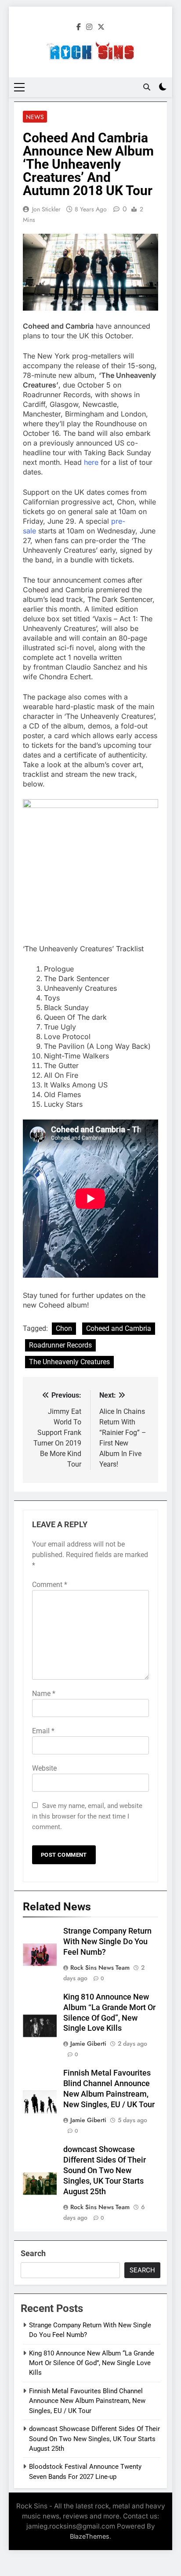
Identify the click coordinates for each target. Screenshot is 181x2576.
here (91, 462)
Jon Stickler (46, 209)
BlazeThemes (90, 2536)
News (35, 117)
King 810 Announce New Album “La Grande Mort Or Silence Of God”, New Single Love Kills (92, 2363)
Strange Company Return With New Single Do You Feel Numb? (107, 1942)
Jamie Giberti (88, 2043)
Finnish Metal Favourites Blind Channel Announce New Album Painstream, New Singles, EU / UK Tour (87, 2401)
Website (44, 1768)
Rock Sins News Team (100, 1967)
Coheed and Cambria (119, 1328)
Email (43, 1731)
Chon (64, 1328)
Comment (50, 1585)
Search (33, 2253)
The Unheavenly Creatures (69, 1362)
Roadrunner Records (60, 1345)
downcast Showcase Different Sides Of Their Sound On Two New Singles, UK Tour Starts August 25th (105, 2170)
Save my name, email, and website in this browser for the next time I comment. (87, 1816)
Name (44, 1694)
